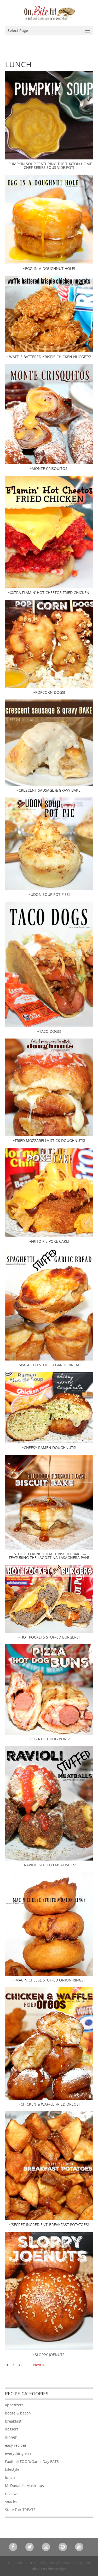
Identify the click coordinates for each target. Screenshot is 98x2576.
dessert (11, 2429)
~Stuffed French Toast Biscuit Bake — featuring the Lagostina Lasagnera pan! (49, 1556)
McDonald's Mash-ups (24, 2486)
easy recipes (16, 2445)
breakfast (13, 2421)
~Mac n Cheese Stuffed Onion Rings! (49, 1980)
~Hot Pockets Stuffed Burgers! (49, 1637)
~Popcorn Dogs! (49, 692)
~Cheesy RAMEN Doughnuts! (49, 1448)
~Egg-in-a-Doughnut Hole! (49, 268)
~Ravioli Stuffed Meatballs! (49, 1865)
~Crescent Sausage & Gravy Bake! (49, 790)
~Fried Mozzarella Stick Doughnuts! (49, 1140)
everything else (18, 2453)
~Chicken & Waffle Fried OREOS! (49, 2104)
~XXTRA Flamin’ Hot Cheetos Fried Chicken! (49, 593)
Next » (39, 2365)
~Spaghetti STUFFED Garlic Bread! (49, 1365)
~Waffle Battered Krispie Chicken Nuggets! (49, 357)
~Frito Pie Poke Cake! (49, 1241)
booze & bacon (18, 2413)
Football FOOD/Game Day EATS (32, 2461)
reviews (12, 2494)
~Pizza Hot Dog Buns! (49, 1739)
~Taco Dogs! (49, 1031)
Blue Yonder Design (49, 2569)
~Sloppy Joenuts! (49, 2355)
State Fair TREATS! (21, 2510)
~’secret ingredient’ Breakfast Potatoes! (49, 2225)
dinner (11, 2437)
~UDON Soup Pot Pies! (49, 894)
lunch (10, 2477)
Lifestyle (12, 2469)
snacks (11, 2502)
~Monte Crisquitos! (49, 468)
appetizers (14, 2405)
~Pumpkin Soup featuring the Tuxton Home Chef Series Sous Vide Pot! (49, 166)
